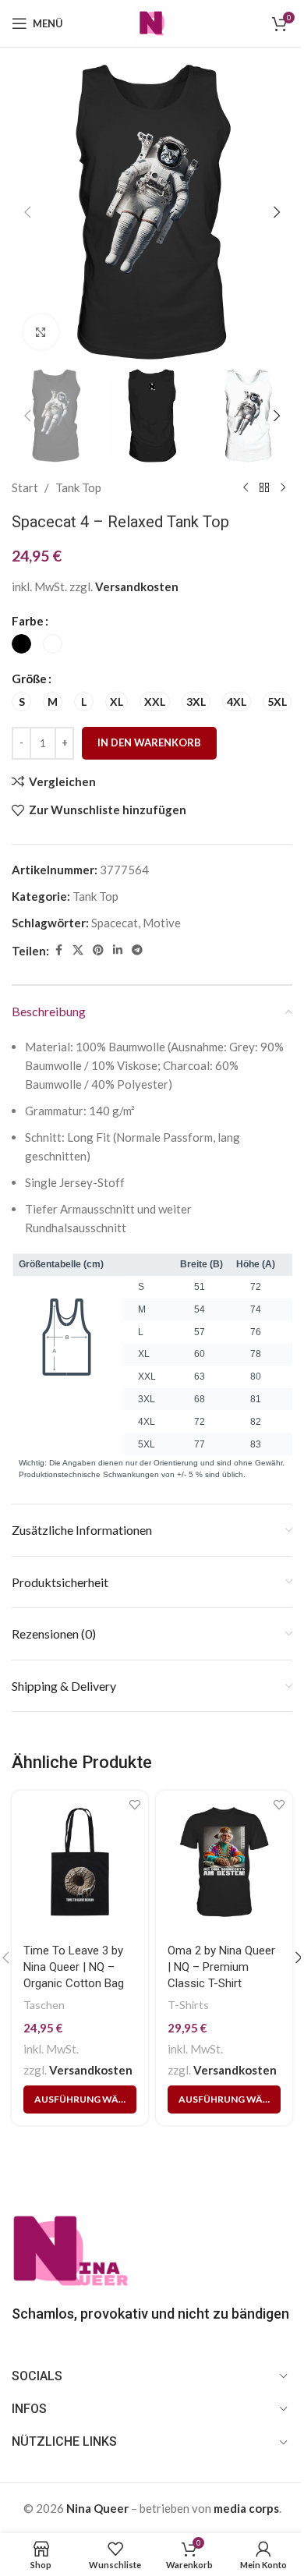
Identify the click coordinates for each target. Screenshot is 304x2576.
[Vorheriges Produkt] (246, 487)
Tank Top (78, 487)
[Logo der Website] (152, 22)
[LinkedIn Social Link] (118, 950)
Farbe (28, 621)
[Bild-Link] (70, 2245)
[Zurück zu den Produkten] (264, 487)
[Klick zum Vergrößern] (41, 332)
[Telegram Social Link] (137, 950)
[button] (27, 212)
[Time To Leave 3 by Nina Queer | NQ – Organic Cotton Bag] (80, 1862)
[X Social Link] (78, 950)
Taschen (44, 2005)
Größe (29, 679)
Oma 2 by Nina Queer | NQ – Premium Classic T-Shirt (221, 1967)
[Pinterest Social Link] (98, 950)
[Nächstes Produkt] (283, 487)
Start (25, 487)
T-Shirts (188, 2005)
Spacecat (115, 923)
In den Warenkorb (149, 742)
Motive (162, 923)
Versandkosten (137, 586)
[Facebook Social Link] (58, 950)
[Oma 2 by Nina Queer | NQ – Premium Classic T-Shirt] (224, 1862)
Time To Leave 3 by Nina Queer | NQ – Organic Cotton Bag (74, 1967)
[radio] (21, 644)
